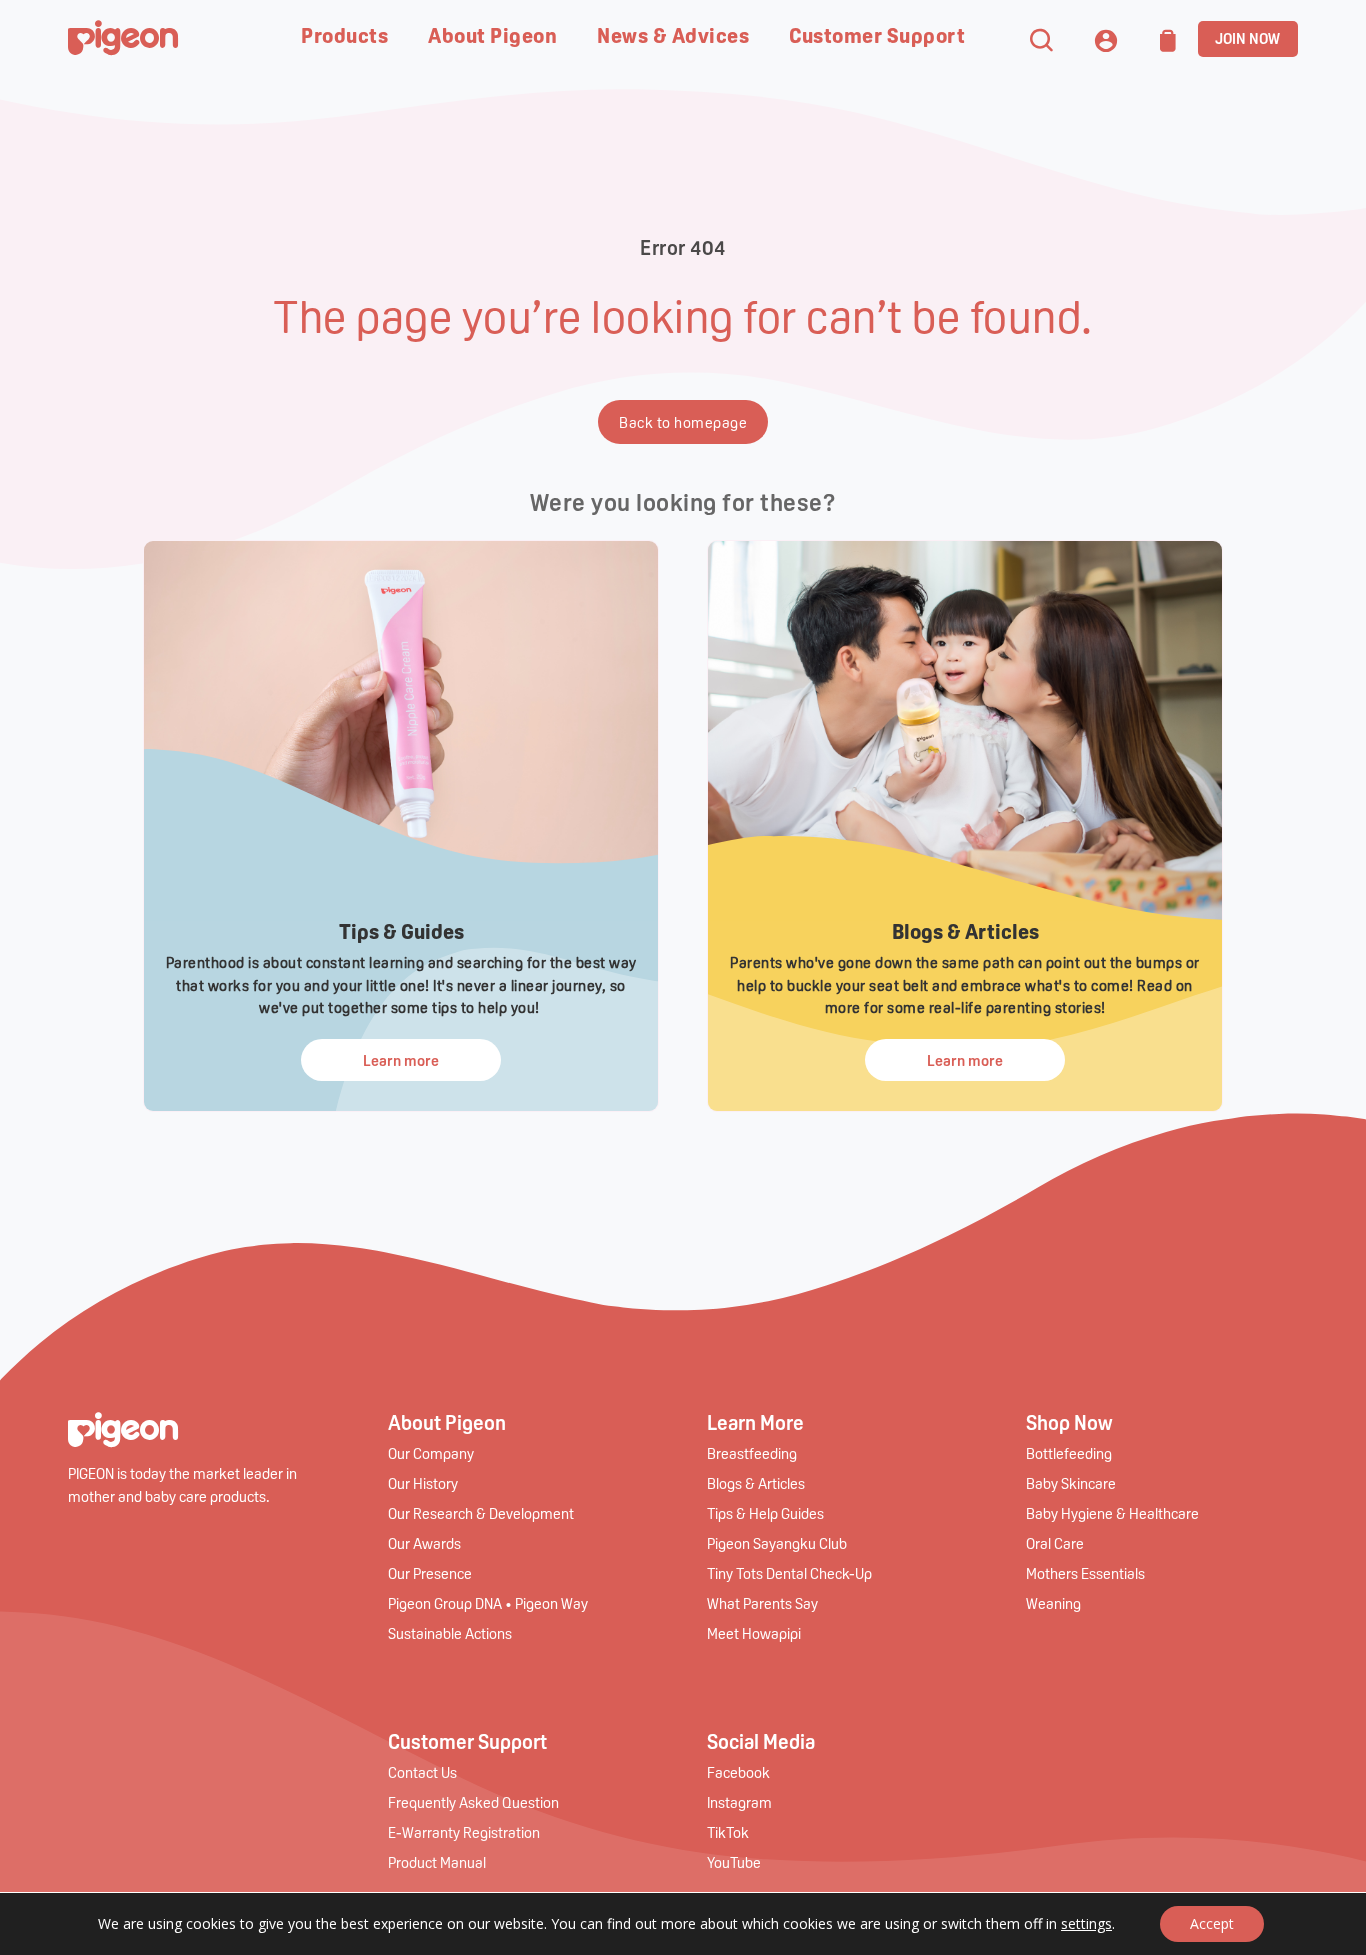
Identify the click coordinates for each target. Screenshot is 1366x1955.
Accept (1212, 1923)
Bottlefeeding (1069, 1453)
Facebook (738, 1772)
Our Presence (430, 1573)
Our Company (431, 1453)
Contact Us (422, 1772)
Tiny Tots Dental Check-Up (789, 1573)
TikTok (728, 1832)
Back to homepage (683, 422)
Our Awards (424, 1543)
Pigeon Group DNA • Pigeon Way (488, 1603)
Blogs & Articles (756, 1483)
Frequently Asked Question (473, 1802)
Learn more (401, 1060)
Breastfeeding (752, 1453)
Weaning (1053, 1603)
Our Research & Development (481, 1513)
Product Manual (437, 1862)
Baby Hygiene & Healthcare (1112, 1513)
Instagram (739, 1802)
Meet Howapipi (754, 1633)
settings (1086, 1924)
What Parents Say (762, 1603)
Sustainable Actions (450, 1633)
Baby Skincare (1071, 1483)
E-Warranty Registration (464, 1832)
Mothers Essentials (1085, 1573)
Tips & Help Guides (765, 1513)
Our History (423, 1483)
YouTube (734, 1862)
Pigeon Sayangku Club (777, 1543)
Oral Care (1055, 1543)
